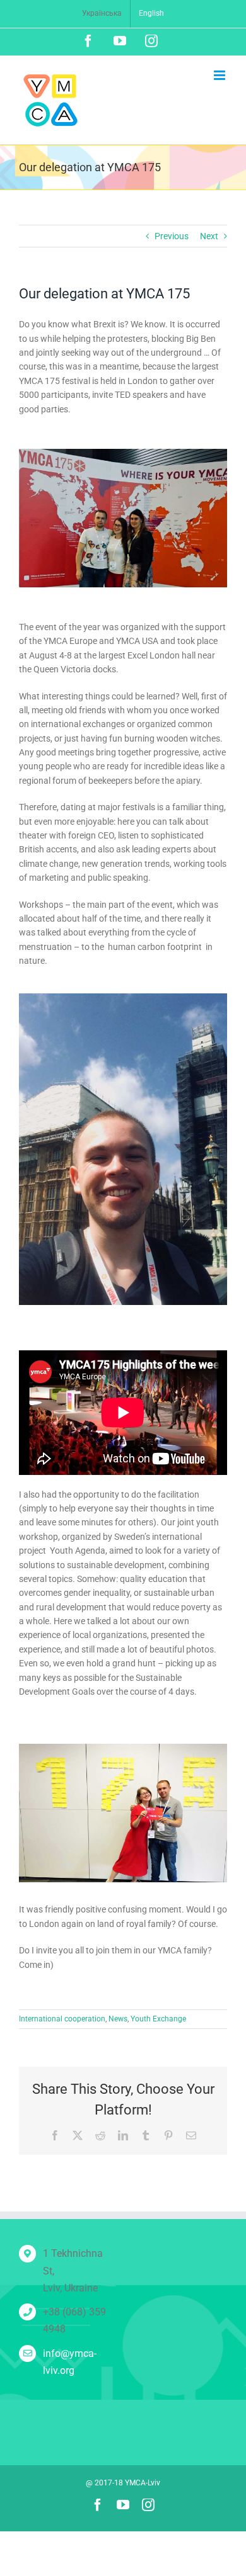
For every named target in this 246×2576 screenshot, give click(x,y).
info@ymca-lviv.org (70, 2362)
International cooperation (62, 2019)
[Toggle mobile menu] (220, 75)
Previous (172, 236)
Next (209, 236)
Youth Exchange (158, 2019)
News (118, 2019)
